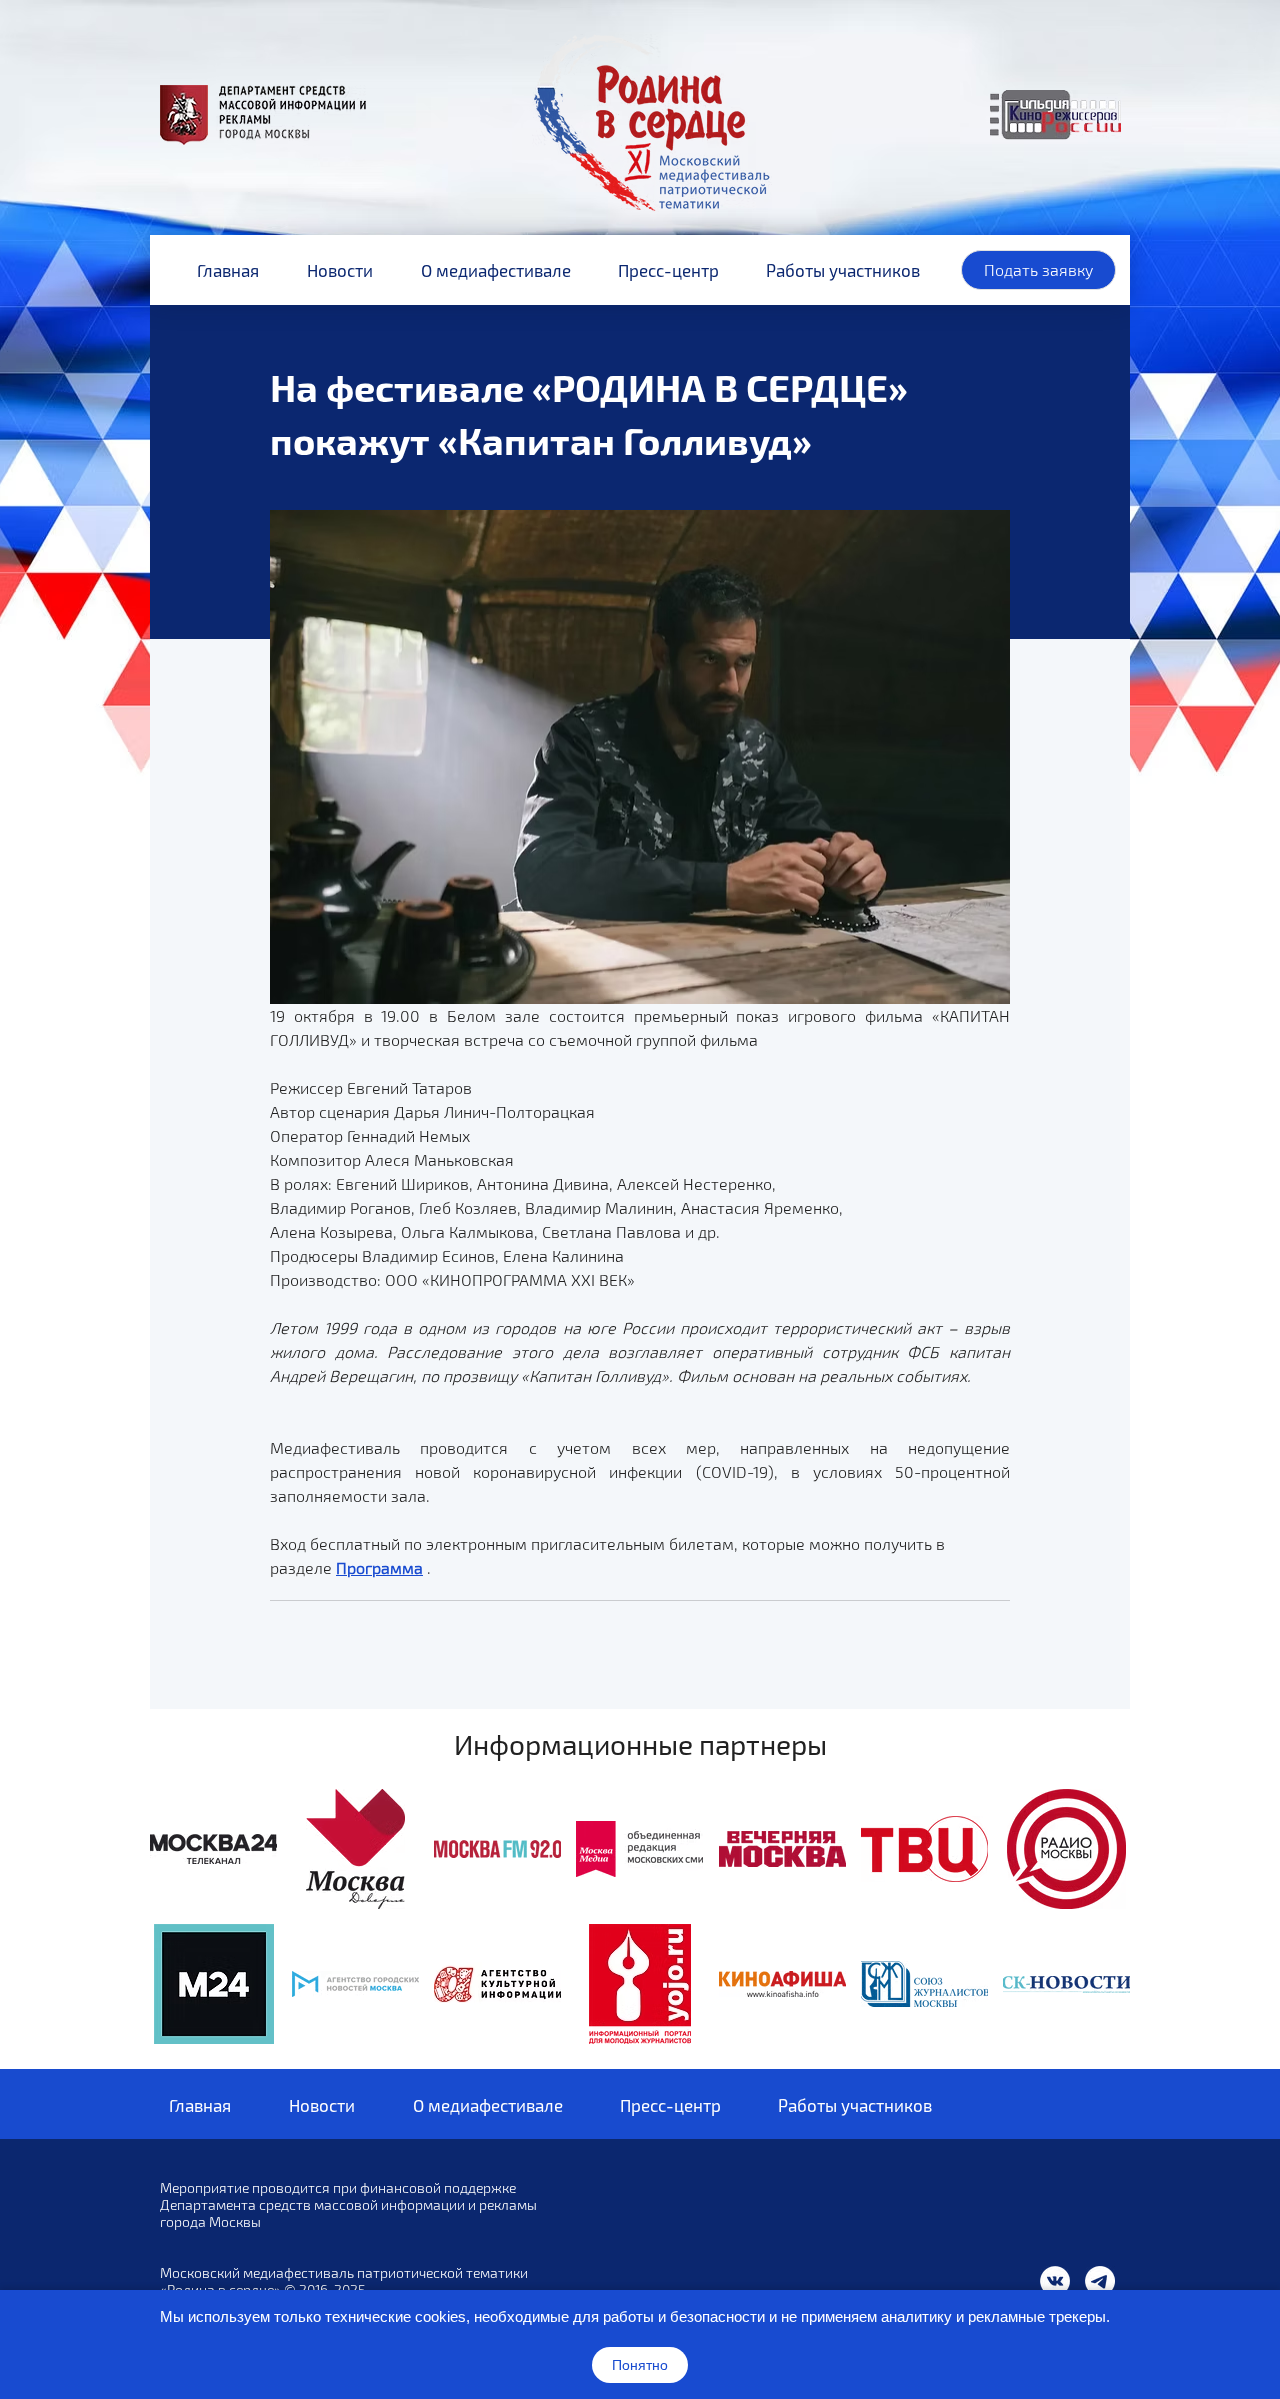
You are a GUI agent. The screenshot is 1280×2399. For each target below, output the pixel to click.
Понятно (640, 2365)
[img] (213, 1849)
